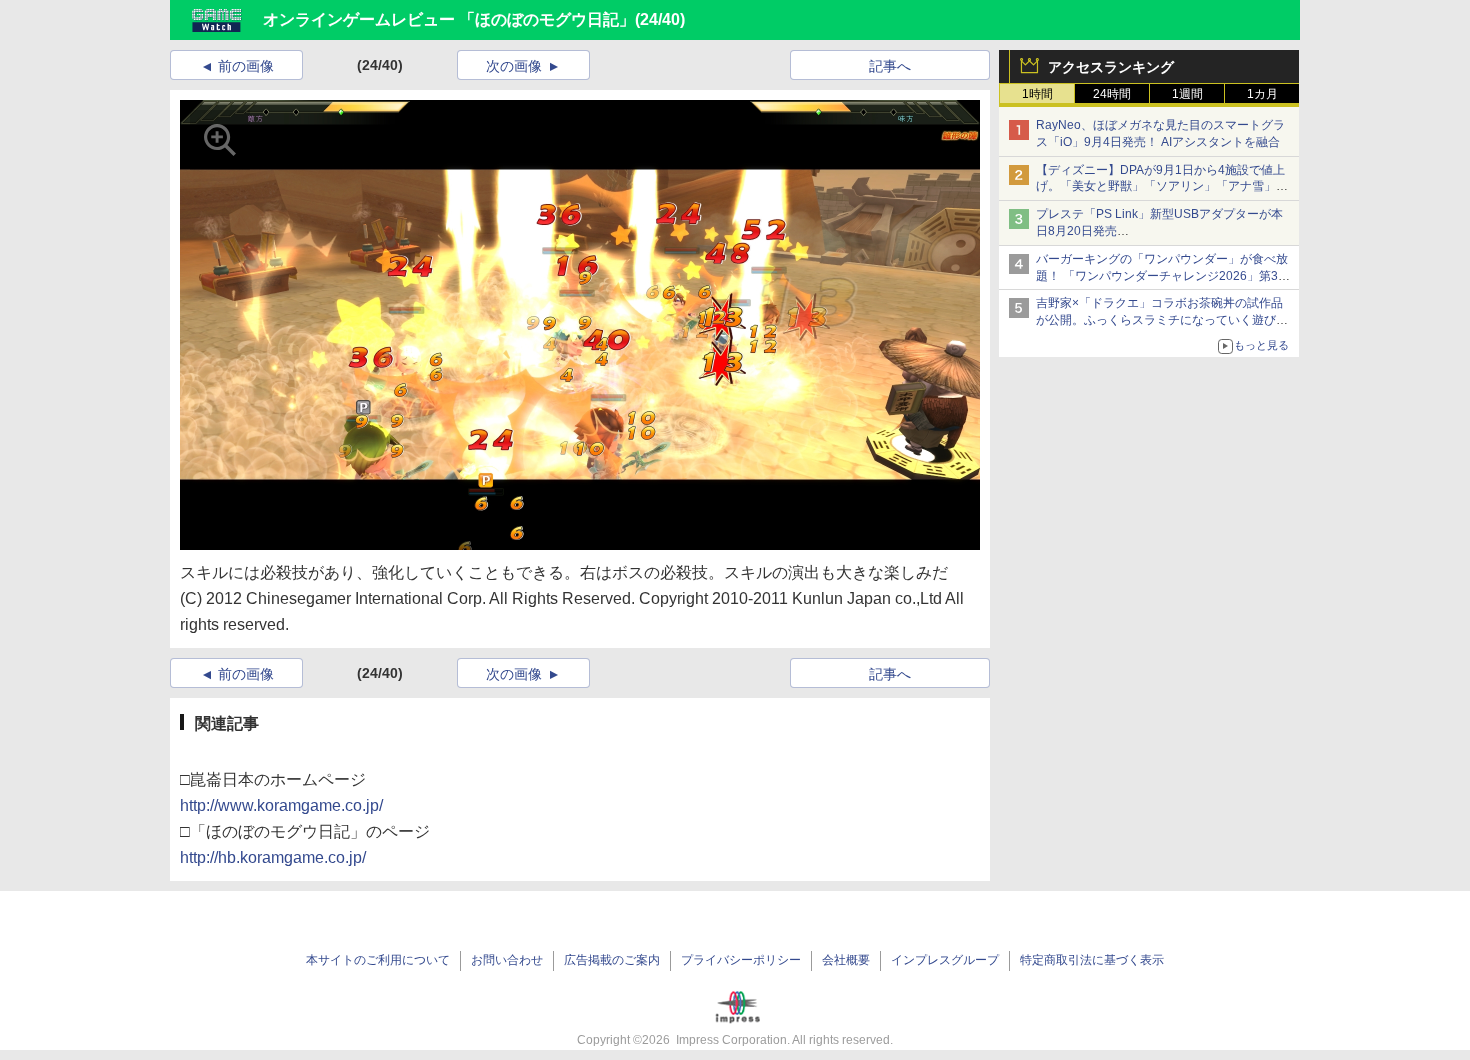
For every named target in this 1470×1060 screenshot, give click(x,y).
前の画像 (246, 66)
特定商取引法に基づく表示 (1092, 960)
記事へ (890, 66)
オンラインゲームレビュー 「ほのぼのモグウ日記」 (449, 19)
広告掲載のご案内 (612, 960)
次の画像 (514, 66)
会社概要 (846, 960)
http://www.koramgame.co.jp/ (281, 805)
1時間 (1037, 94)
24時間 (1112, 94)
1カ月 (1262, 94)
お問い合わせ (507, 960)
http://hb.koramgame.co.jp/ (273, 857)
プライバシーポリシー (741, 960)
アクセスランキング (1111, 67)
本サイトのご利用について (378, 960)
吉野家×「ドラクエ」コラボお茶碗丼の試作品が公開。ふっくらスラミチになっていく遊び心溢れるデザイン (1162, 320)
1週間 (1187, 94)
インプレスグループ (945, 960)
